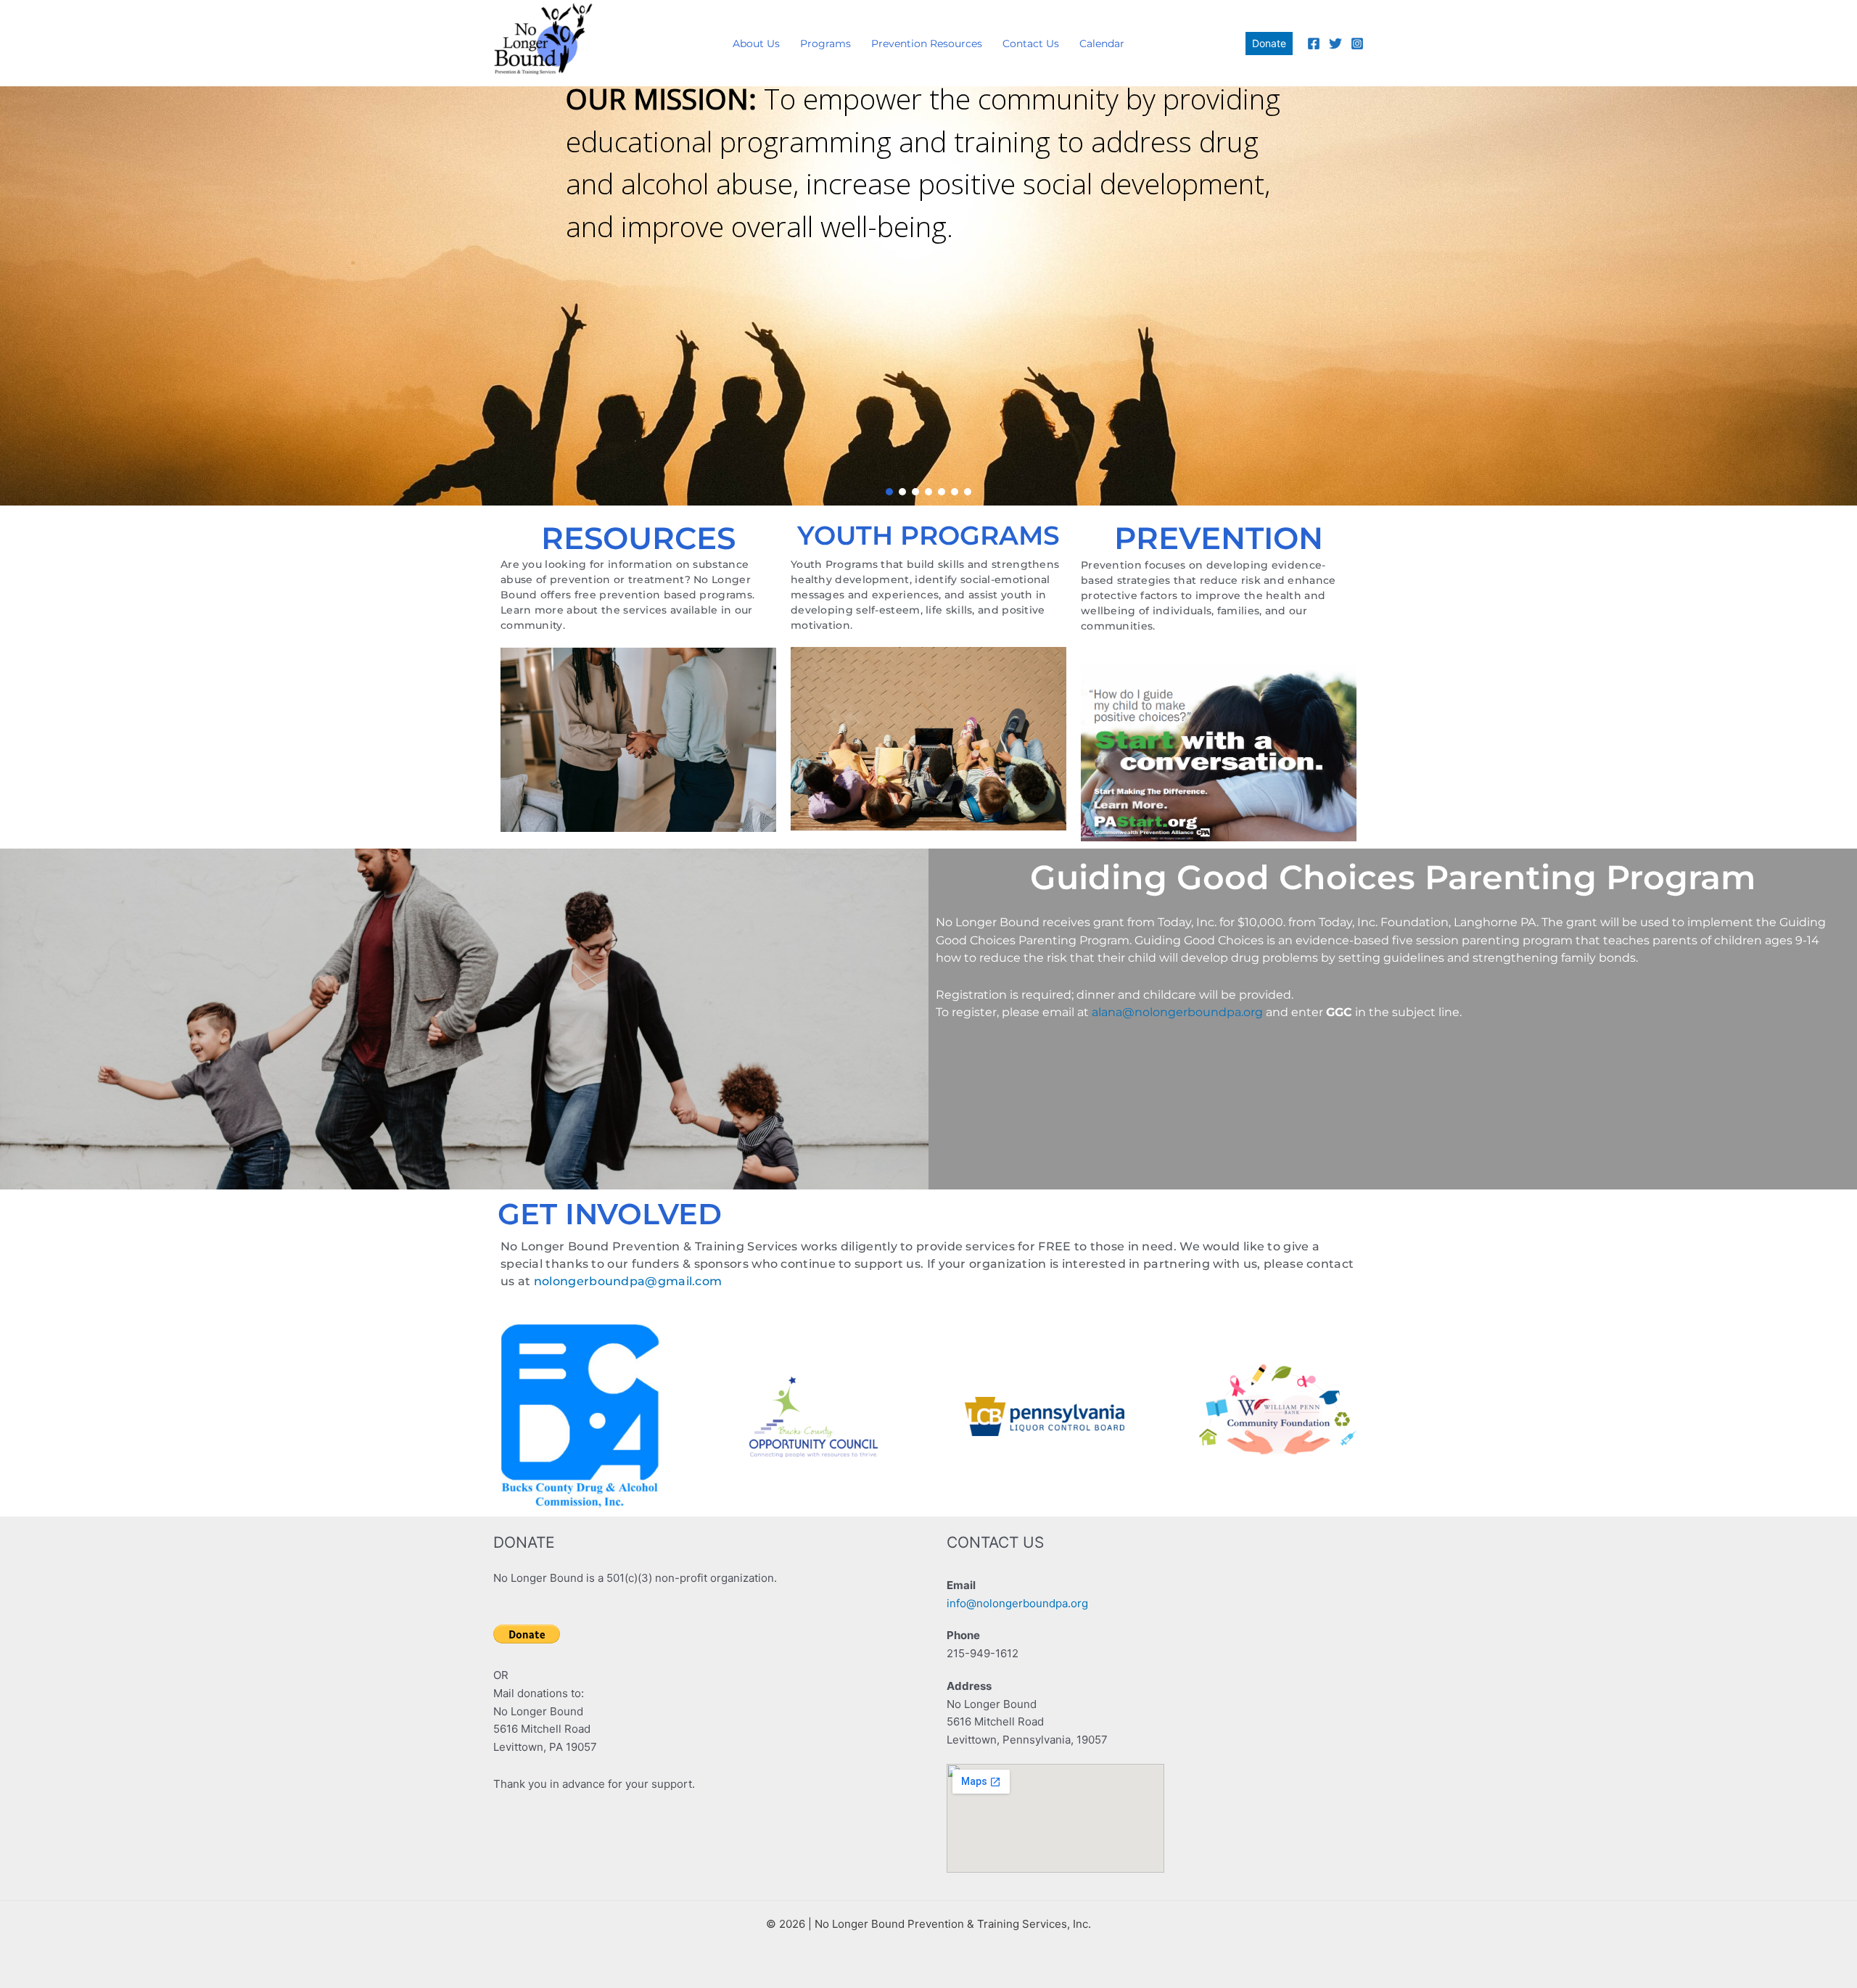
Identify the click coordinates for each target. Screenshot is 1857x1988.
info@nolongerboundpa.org (1017, 1603)
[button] (1269, 44)
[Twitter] (1335, 44)
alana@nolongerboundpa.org (1177, 1012)
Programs (825, 44)
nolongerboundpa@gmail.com (628, 1281)
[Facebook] (1314, 44)
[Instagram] (1357, 44)
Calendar (1102, 44)
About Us (756, 44)
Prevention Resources (927, 44)
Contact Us (1031, 44)
